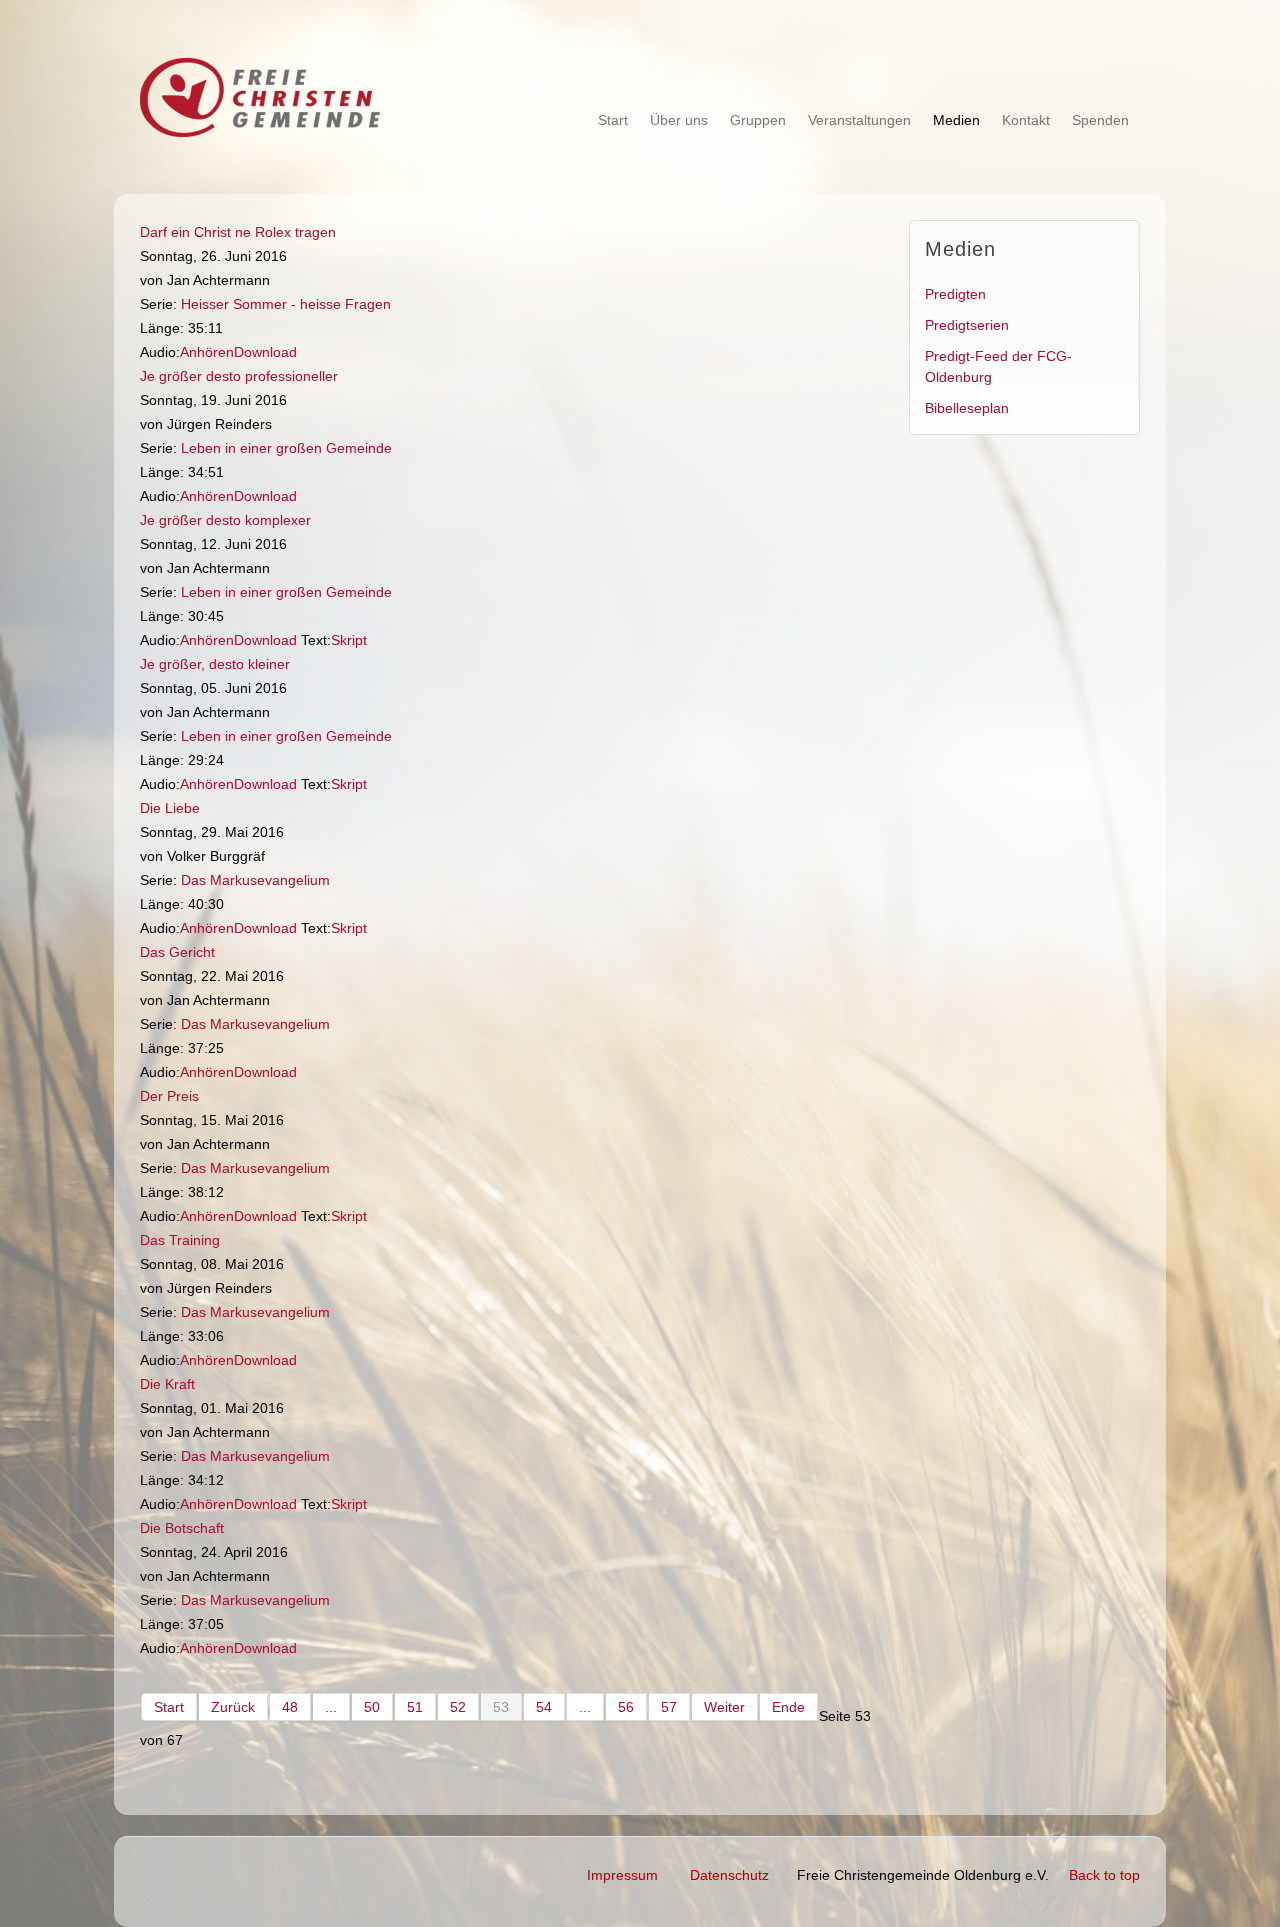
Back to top (1104, 1875)
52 (458, 1707)
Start (613, 120)
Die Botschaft (182, 1528)
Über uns (679, 120)
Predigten (955, 294)
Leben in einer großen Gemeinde (286, 448)
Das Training (180, 1240)
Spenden (1100, 120)
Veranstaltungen (859, 120)
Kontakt (1026, 120)
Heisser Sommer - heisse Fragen (286, 304)
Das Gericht (177, 952)
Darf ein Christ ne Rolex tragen (238, 232)
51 (415, 1707)
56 (626, 1707)
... (331, 1707)
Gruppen (758, 120)
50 (372, 1707)
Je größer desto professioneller (239, 376)
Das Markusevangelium (255, 880)
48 (290, 1707)
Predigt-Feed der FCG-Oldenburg (998, 366)
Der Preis (169, 1096)
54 (544, 1707)
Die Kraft (167, 1384)
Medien (956, 120)
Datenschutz (729, 1875)
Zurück (233, 1707)
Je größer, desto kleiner (215, 664)
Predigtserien (967, 325)
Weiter (724, 1707)
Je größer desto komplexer (225, 520)
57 (669, 1707)
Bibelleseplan (967, 408)
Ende (788, 1707)
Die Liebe (170, 808)
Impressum (622, 1875)
